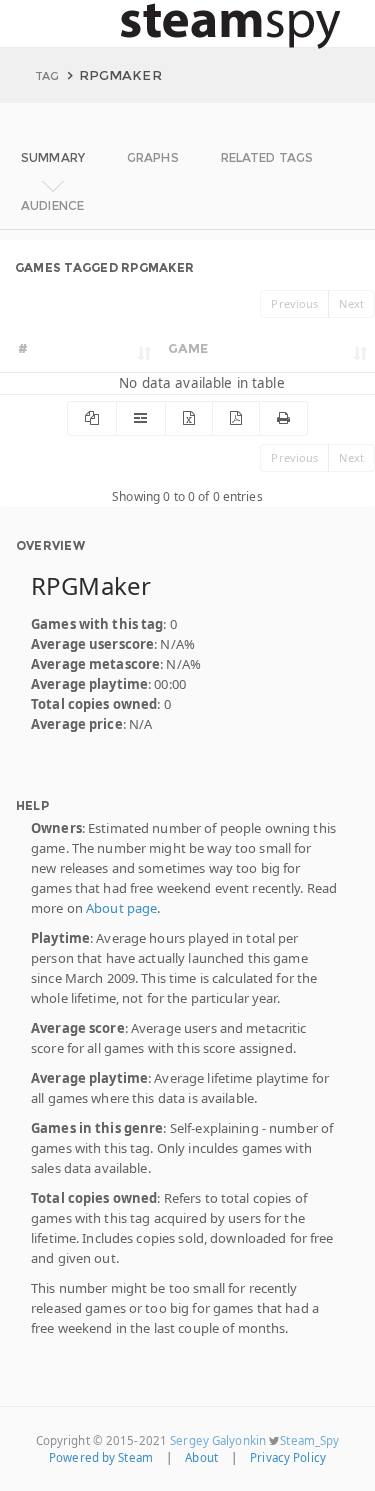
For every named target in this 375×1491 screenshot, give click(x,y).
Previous (294, 303)
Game (188, 348)
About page (121, 908)
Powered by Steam (101, 1457)
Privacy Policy (288, 1457)
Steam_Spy (309, 1440)
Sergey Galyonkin (218, 1440)
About (201, 1457)
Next (351, 303)
